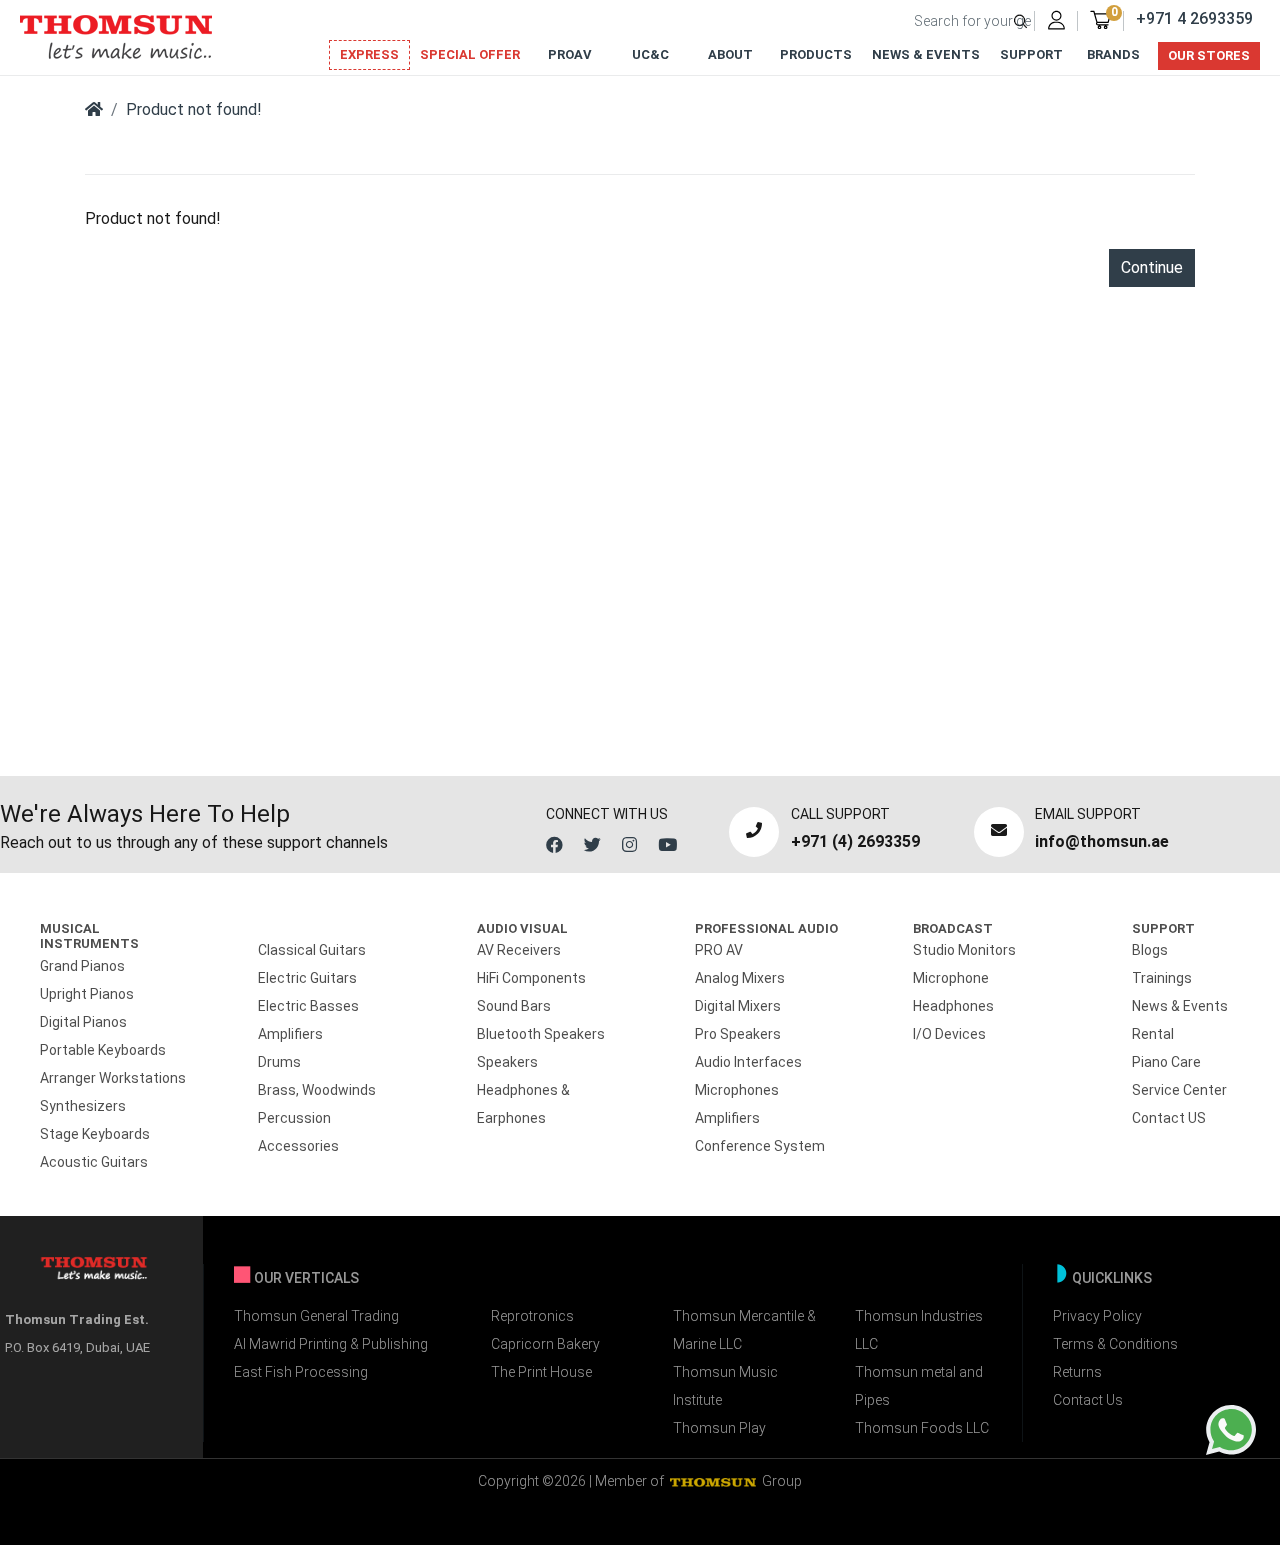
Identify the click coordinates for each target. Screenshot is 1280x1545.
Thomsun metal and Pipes (919, 1386)
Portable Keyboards (103, 1050)
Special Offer (470, 54)
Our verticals (306, 1278)
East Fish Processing (301, 1372)
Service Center (1179, 1090)
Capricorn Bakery (545, 1344)
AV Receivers (519, 950)
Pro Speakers (738, 1034)
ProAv (570, 54)
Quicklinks (1112, 1278)
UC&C (650, 54)
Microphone (951, 978)
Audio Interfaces (748, 1062)
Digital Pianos (83, 1022)
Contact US (1169, 1118)
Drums (279, 1062)
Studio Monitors (964, 950)
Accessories (298, 1146)
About (730, 54)
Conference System (760, 1146)
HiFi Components (531, 978)
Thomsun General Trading (316, 1316)
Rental (1153, 1034)
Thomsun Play (719, 1428)
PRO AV (719, 950)
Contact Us (1088, 1400)
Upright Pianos (87, 994)
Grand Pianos (82, 966)
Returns (1077, 1372)
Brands (1113, 54)
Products (816, 54)
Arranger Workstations (113, 1078)
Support (1031, 54)
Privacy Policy (1097, 1316)
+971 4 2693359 (1194, 18)
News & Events (926, 54)
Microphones (737, 1090)
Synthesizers (83, 1106)
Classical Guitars (312, 950)
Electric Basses (308, 1006)
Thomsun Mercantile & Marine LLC (744, 1330)
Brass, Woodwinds (317, 1090)
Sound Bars (514, 1006)
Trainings (1162, 978)
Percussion (294, 1118)
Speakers (507, 1062)
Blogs (1150, 950)
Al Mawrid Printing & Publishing (331, 1344)
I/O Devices (949, 1034)
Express (369, 54)
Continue (1152, 267)
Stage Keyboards (95, 1134)
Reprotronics (532, 1316)
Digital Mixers (738, 1006)
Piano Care (1166, 1062)
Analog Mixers (740, 978)
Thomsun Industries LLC (919, 1330)
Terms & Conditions (1115, 1344)
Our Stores (1209, 55)
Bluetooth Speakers (541, 1034)
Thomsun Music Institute (725, 1386)
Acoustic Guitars (94, 1162)
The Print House (541, 1372)
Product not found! (194, 109)
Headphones (953, 1006)
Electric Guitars (307, 978)
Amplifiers (290, 1034)
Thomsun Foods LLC (922, 1428)
